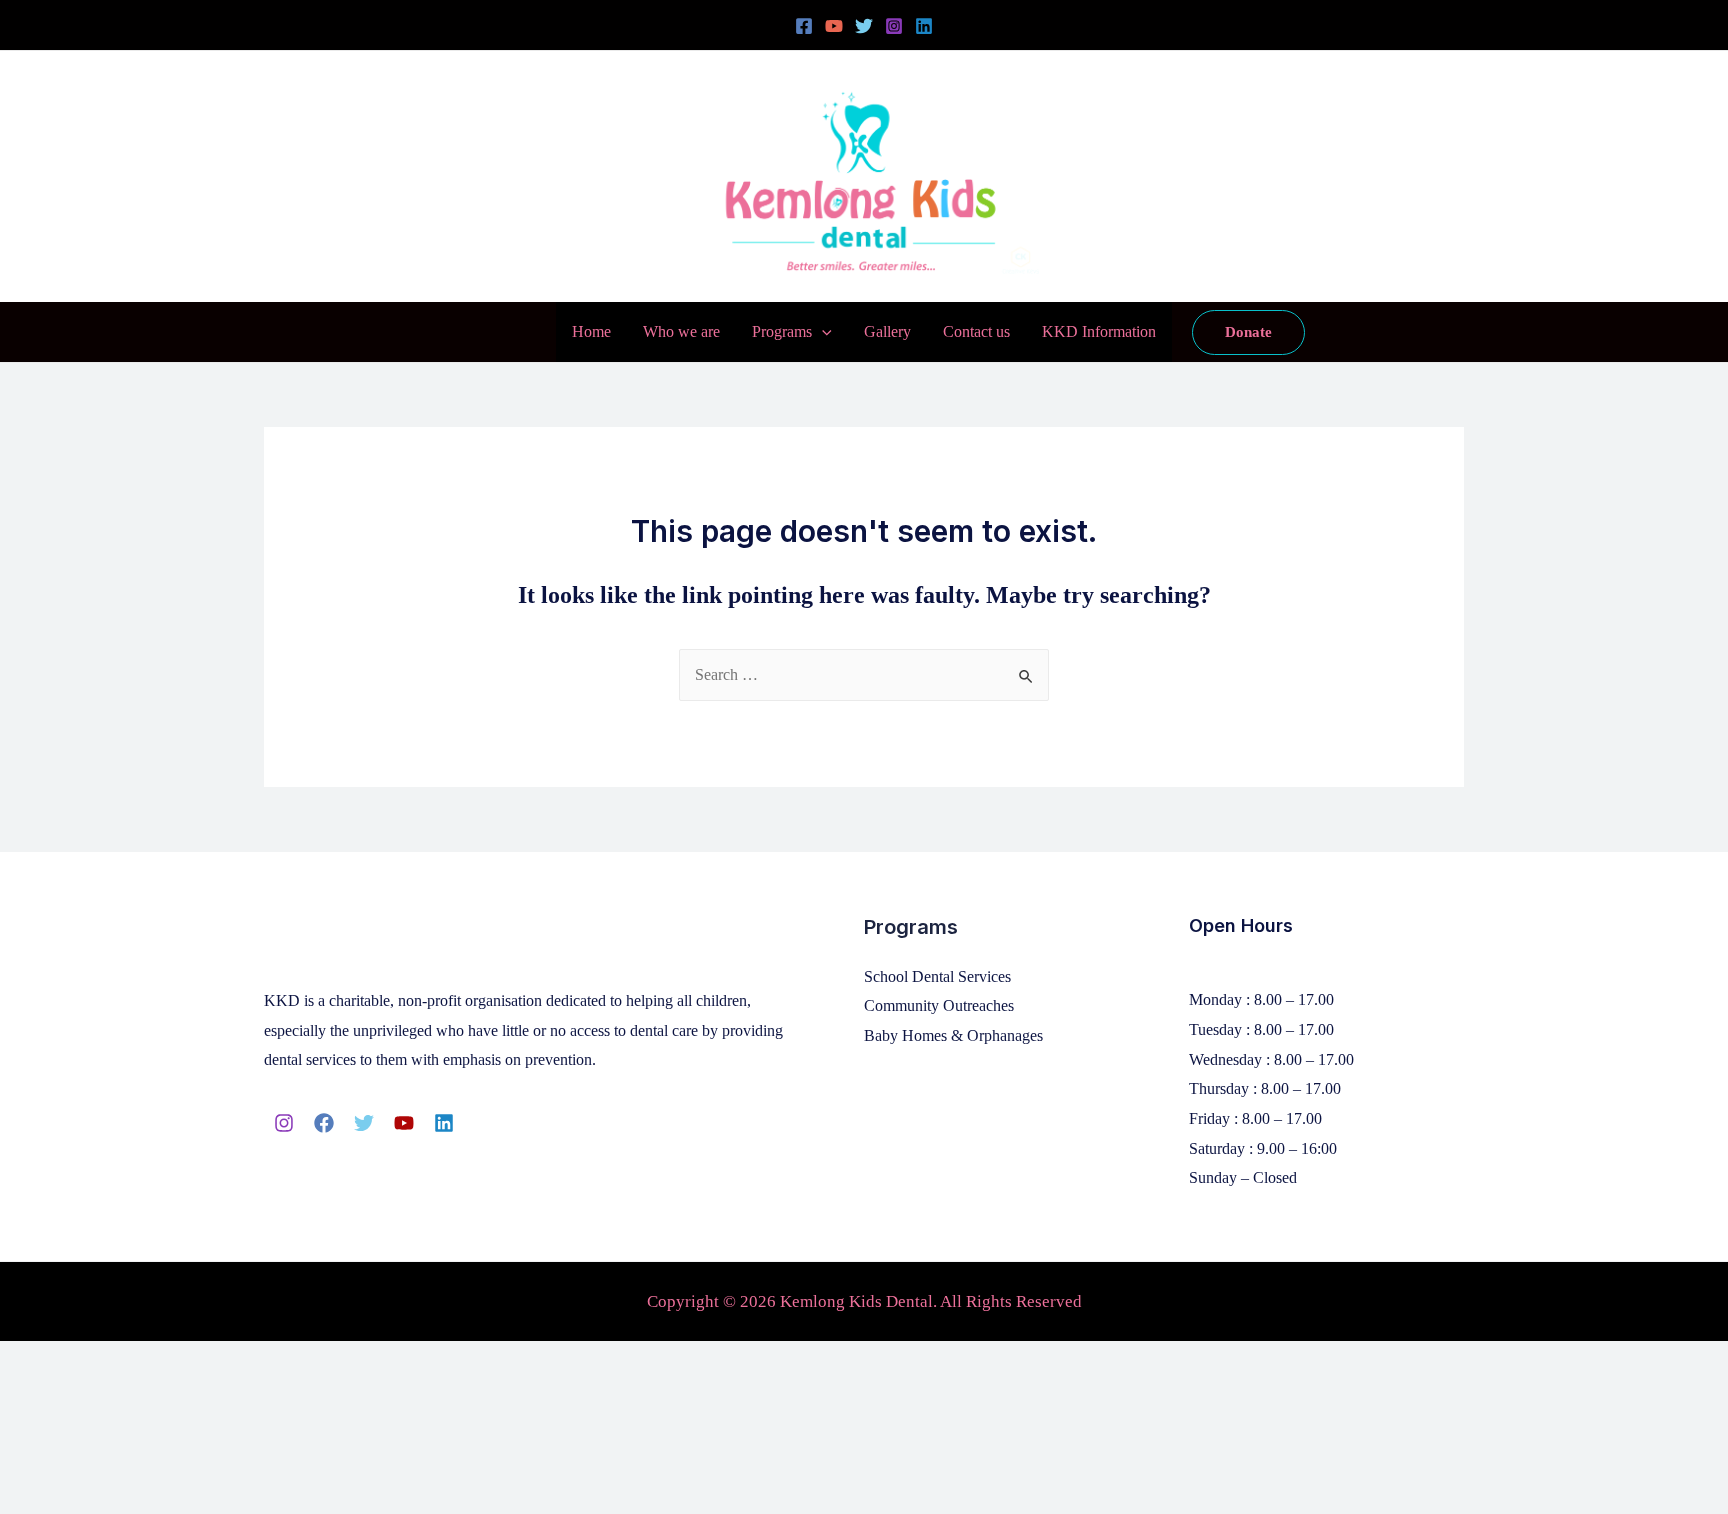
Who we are (681, 331)
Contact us (976, 331)
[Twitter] (864, 26)
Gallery (887, 331)
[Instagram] (894, 26)
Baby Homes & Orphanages (953, 1035)
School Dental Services (937, 976)
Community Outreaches (939, 1005)
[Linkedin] (924, 26)
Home (591, 331)
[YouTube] (834, 26)
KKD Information (1099, 331)
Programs (782, 331)
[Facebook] (804, 26)
